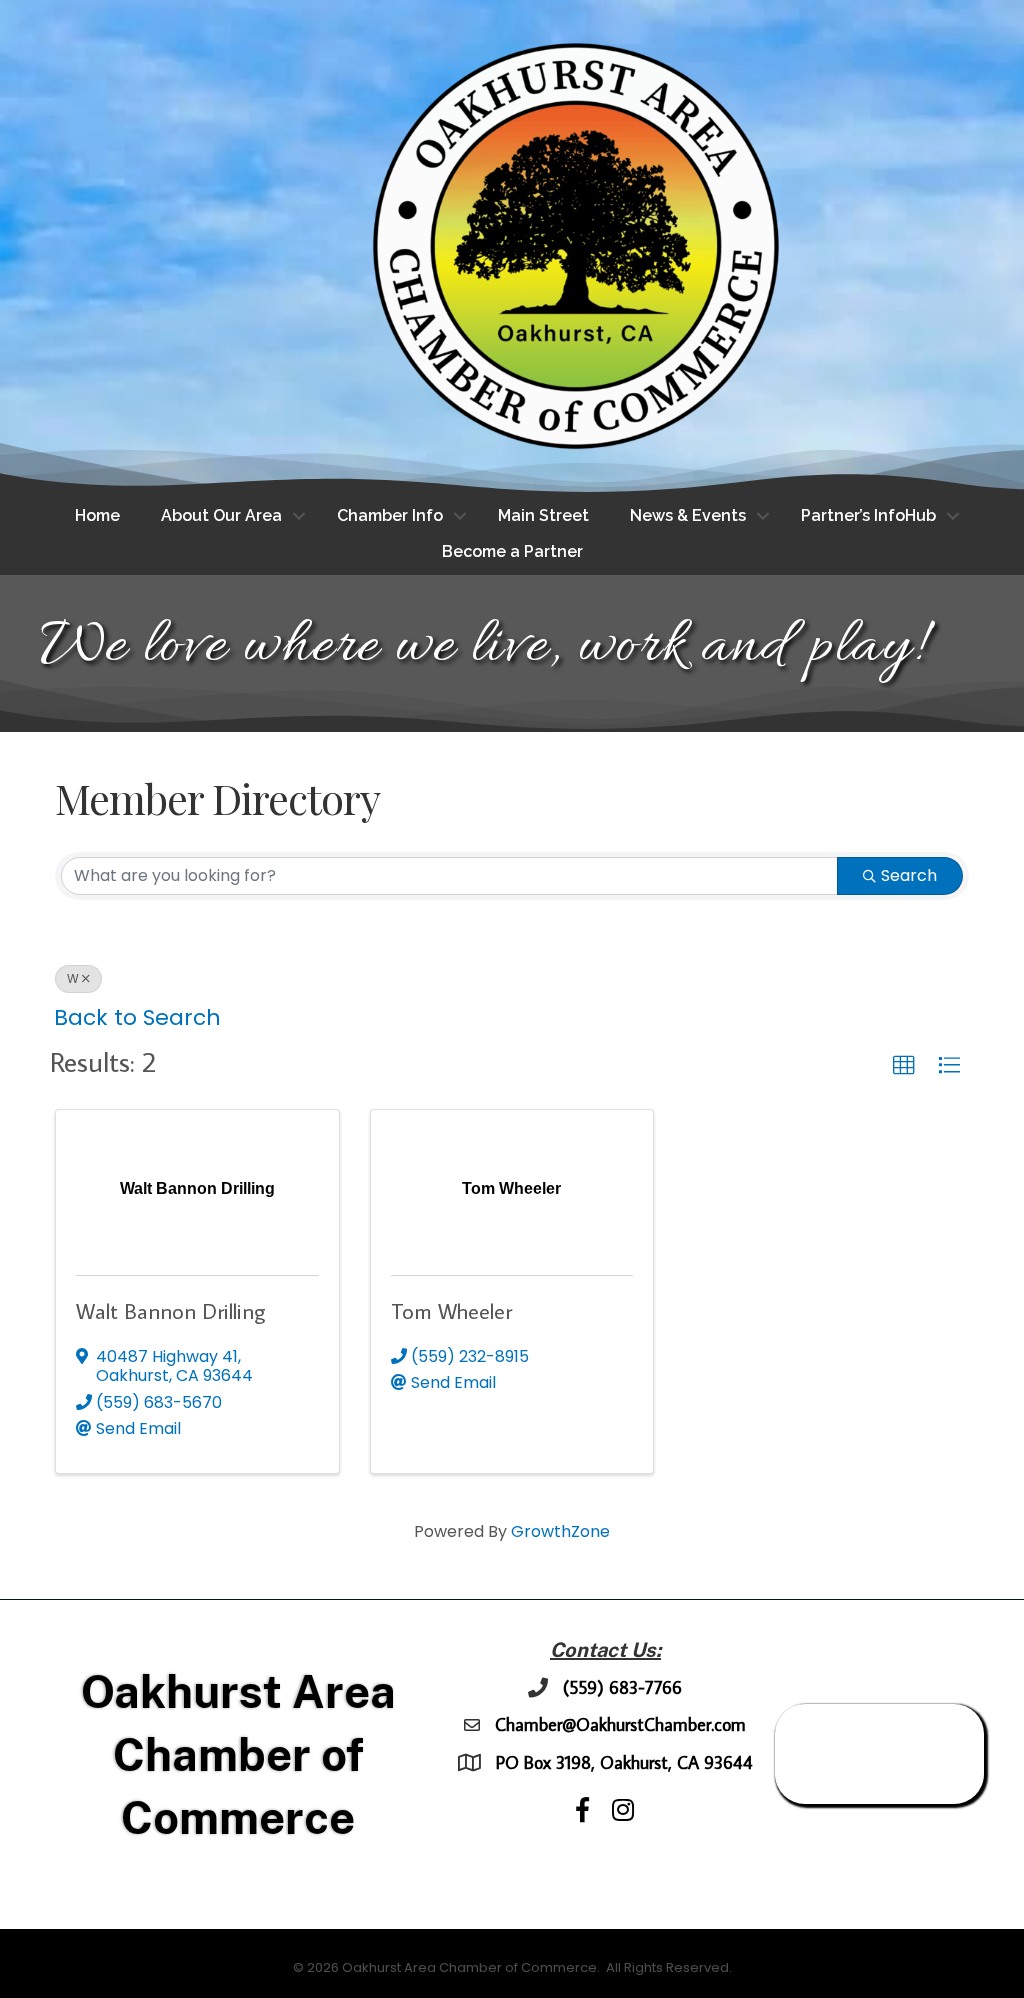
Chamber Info (390, 515)
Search (909, 875)
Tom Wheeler (451, 1310)
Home (97, 515)
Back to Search (137, 1017)
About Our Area (221, 515)
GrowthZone (560, 1531)
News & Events (688, 515)
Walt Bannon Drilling (170, 1310)
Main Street (543, 515)
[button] (904, 1066)
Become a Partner (512, 551)
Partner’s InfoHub (868, 515)
